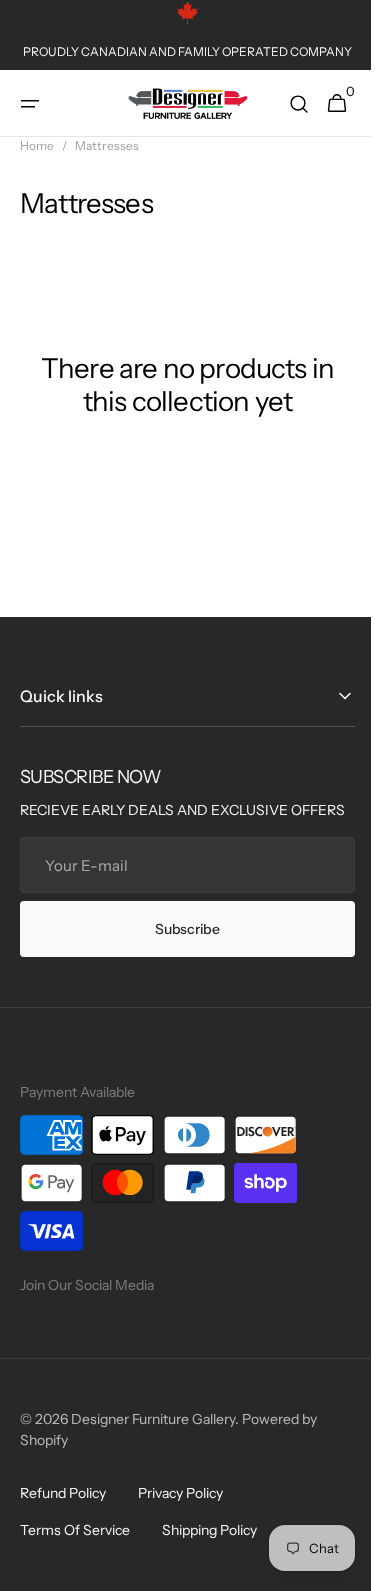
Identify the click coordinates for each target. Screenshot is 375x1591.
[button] (30, 104)
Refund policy (63, 1514)
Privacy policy (180, 1514)
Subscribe (180, 950)
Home (37, 145)
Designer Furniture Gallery (153, 1440)
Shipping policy (209, 1551)
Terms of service (75, 1551)
